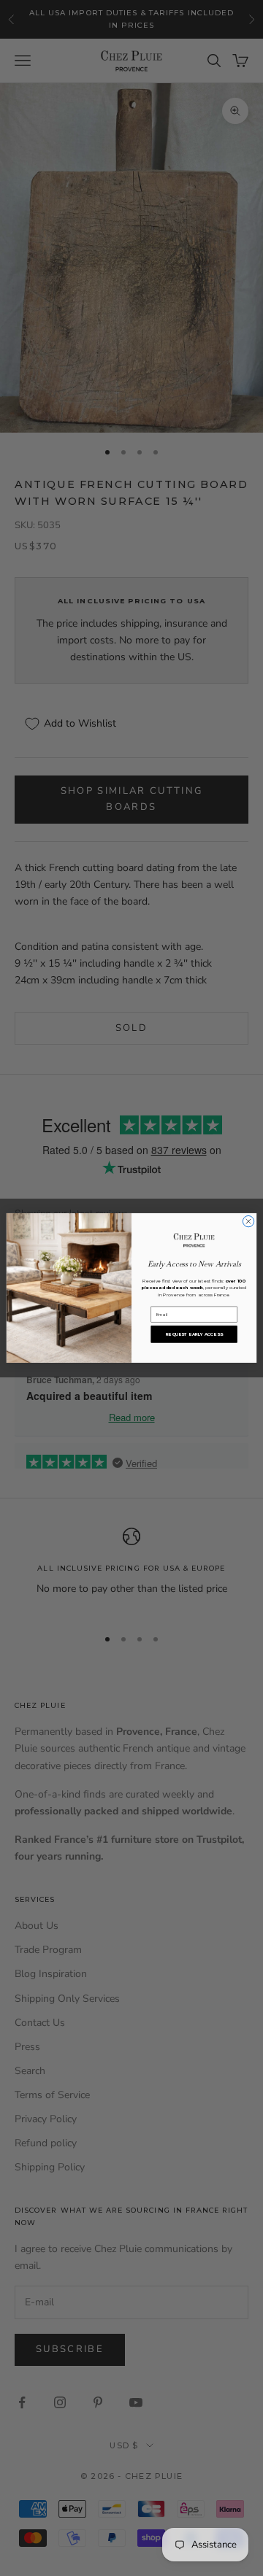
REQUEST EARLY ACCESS (194, 1334)
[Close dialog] (248, 1222)
